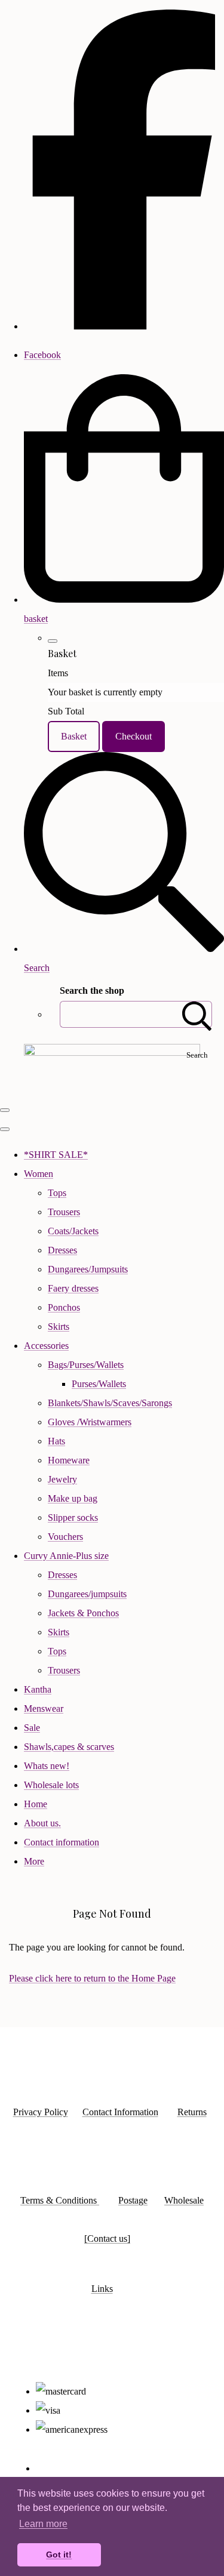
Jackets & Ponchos (83, 1613)
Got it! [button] (59, 2555)
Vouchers (65, 1537)
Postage (133, 2200)
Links (102, 2289)
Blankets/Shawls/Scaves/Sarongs (110, 1403)
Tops (57, 1193)
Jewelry (62, 1479)
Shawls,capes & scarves (69, 1747)
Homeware (69, 1460)
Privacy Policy (41, 2112)
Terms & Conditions (60, 2200)
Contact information (62, 1842)
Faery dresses (73, 1288)
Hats (56, 1441)
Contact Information (120, 2112)
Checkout (134, 736)
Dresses (62, 1250)
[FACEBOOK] (124, 326)
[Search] (197, 1014)
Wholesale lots (51, 1785)
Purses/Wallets (99, 1384)
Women (39, 1174)
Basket (74, 736)
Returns (192, 2112)
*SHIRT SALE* (56, 1155)
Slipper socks (73, 1517)
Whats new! (47, 1766)
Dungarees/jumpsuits (87, 1594)
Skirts (59, 1326)
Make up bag (73, 1498)
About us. (42, 1823)
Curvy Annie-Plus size (66, 1556)
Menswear (44, 1708)
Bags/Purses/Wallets (86, 1365)
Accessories (46, 1346)
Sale (32, 1728)
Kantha (38, 1689)
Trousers (64, 1212)
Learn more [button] (43, 2524)
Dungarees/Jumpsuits (88, 1269)
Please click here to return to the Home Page (92, 1978)
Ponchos (64, 1307)
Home (36, 1804)
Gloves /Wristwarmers (90, 1422)
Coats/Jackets (73, 1231)
